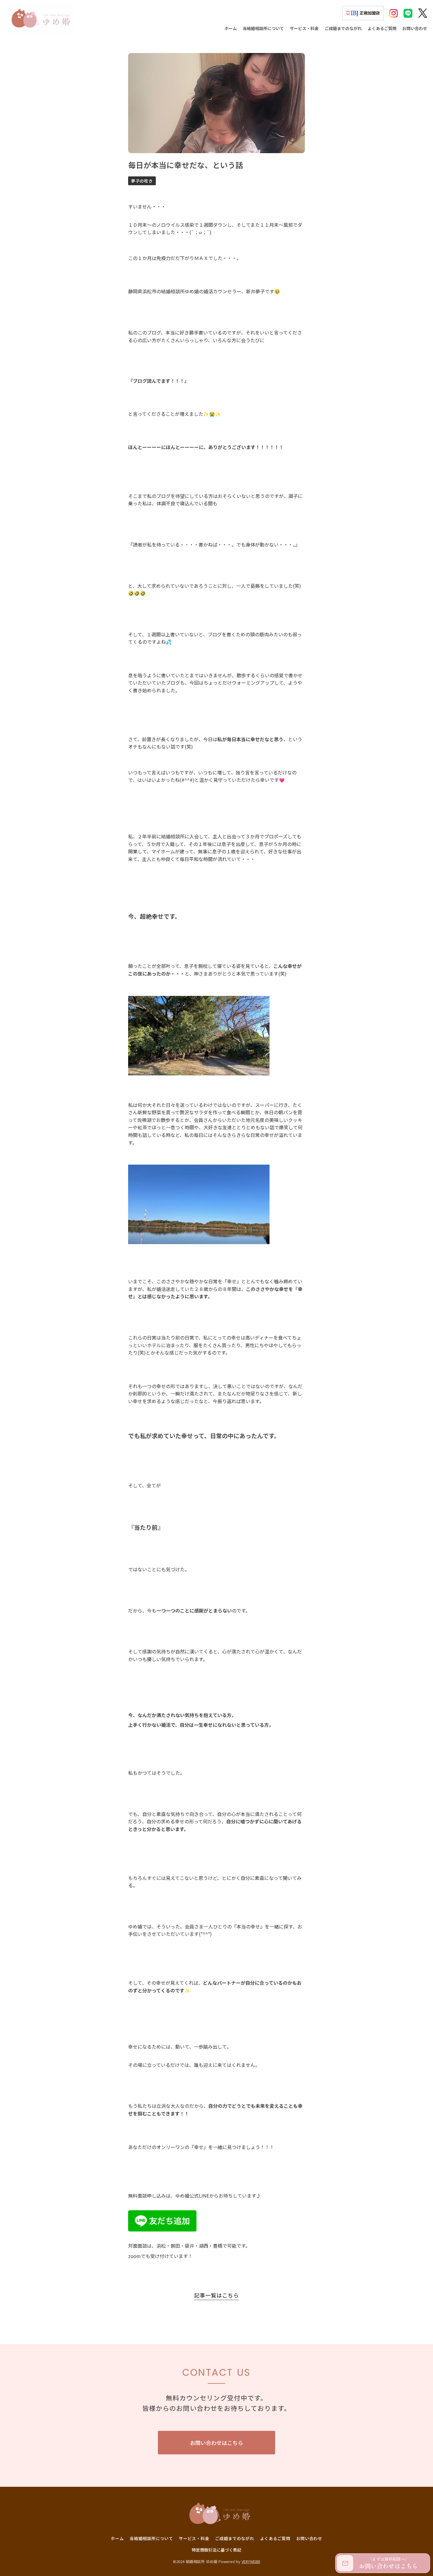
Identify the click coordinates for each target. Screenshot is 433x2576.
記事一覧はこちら (216, 2295)
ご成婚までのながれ (234, 2538)
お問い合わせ (309, 2538)
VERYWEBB (251, 2561)
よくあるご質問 (275, 2538)
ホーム (117, 2538)
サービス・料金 (194, 2538)
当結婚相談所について (151, 2538)
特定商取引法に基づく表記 (216, 2550)
